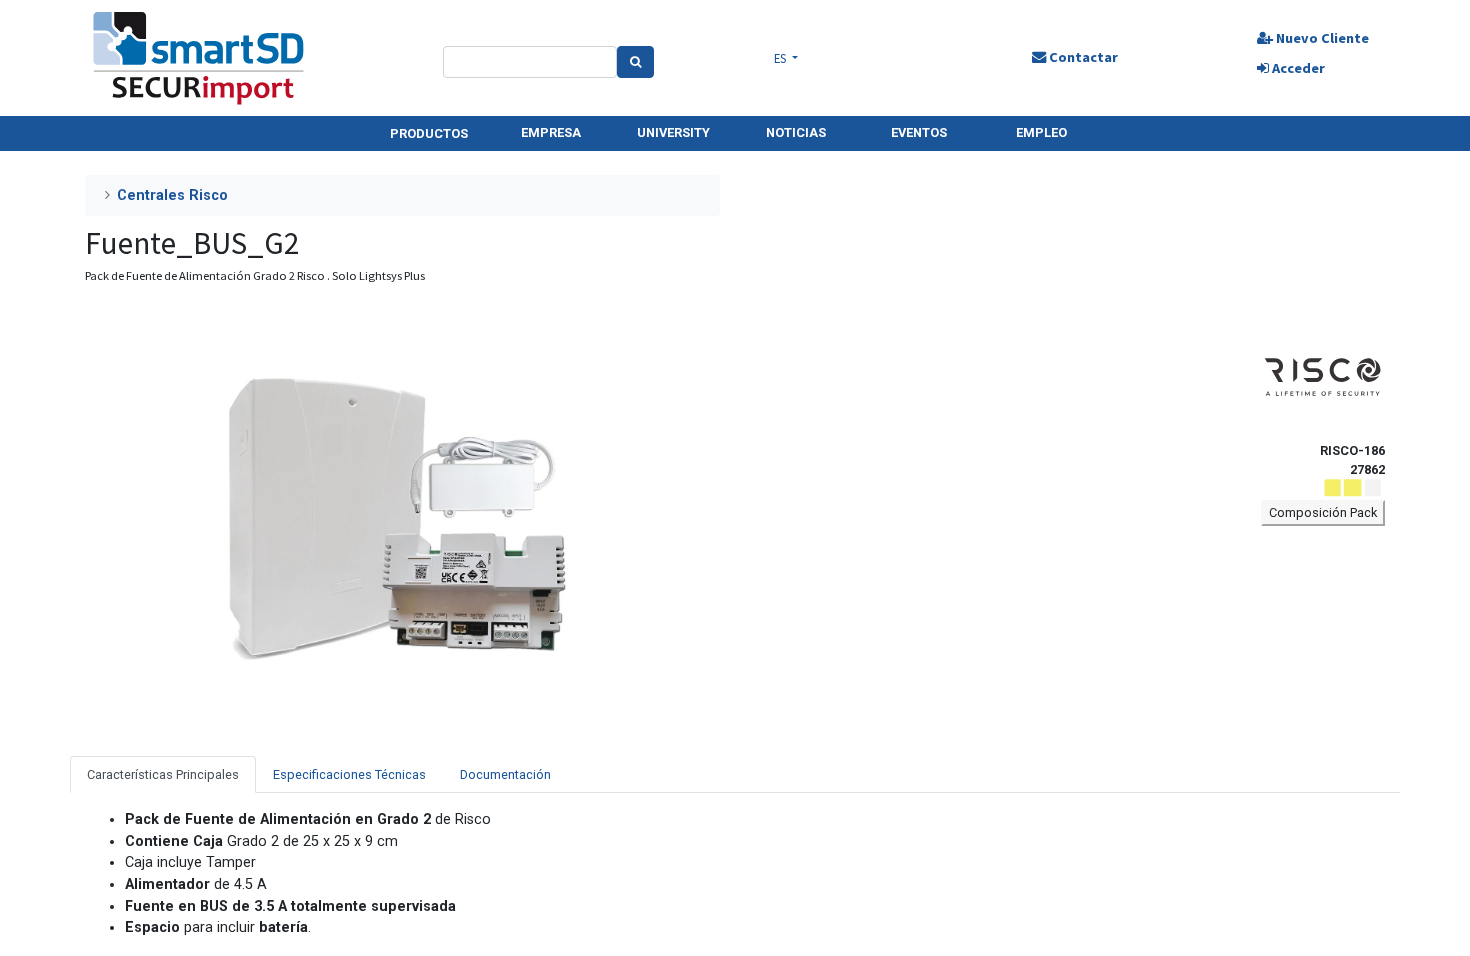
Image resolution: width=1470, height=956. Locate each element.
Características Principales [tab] (163, 774)
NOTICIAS (796, 132)
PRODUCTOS (429, 133)
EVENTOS (919, 132)
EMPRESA (551, 132)
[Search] (635, 62)
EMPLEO (1041, 132)
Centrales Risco (172, 195)
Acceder (1297, 68)
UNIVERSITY (673, 132)
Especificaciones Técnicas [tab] (349, 774)
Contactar (1082, 57)
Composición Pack (1323, 512)
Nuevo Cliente (1321, 38)
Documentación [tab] (505, 774)
